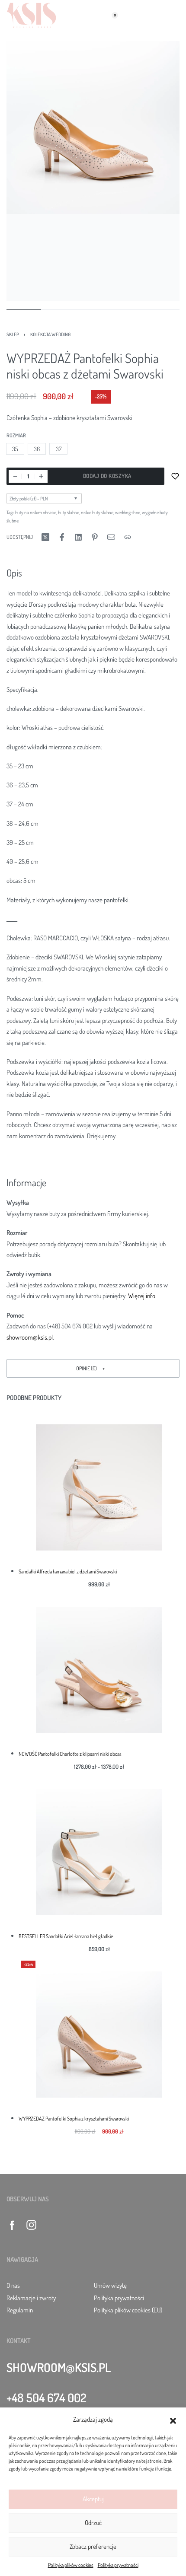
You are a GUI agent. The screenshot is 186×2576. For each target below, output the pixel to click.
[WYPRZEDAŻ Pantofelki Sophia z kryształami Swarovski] (99, 2035)
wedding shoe (128, 512)
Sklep (13, 334)
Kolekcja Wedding (50, 334)
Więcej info (142, 1296)
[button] (173, 2420)
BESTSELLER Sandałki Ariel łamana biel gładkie (66, 1936)
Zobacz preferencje (93, 2546)
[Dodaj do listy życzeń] (175, 476)
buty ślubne (69, 512)
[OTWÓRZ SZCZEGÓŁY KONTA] (74, 15)
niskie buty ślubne (97, 512)
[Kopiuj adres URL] (128, 537)
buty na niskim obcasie (36, 512)
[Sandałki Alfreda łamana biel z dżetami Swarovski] (99, 1487)
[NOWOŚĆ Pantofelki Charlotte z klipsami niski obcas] (99, 1670)
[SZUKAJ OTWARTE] (91, 15)
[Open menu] (175, 15)
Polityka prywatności (118, 2565)
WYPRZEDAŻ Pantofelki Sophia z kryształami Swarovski (74, 2118)
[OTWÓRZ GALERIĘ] (93, 127)
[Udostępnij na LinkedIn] (78, 537)
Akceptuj (93, 2499)
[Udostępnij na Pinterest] (95, 537)
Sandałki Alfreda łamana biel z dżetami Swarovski (68, 1571)
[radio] (15, 449)
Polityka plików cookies (71, 2565)
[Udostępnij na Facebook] (62, 537)
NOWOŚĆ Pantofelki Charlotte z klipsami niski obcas (70, 1754)
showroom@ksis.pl (30, 1337)
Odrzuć (93, 2523)
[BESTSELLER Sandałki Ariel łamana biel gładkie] (99, 1852)
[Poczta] (111, 537)
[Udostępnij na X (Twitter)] (45, 537)
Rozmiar (16, 435)
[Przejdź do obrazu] (24, 310)
